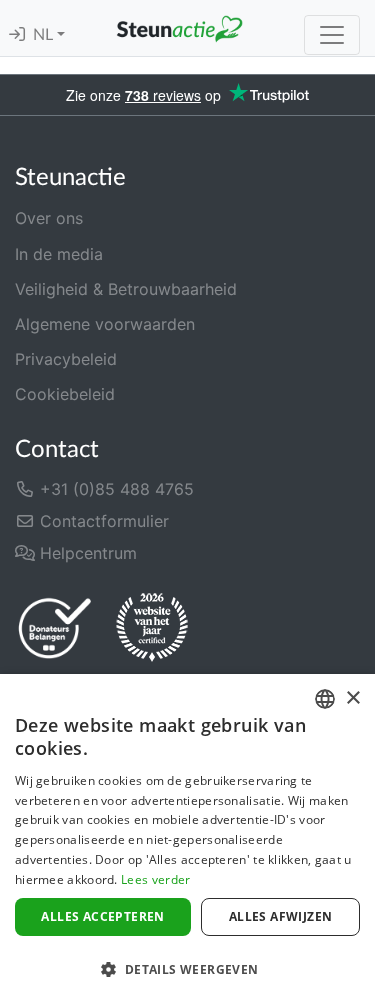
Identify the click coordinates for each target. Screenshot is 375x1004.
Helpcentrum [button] (86, 553)
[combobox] (325, 699)
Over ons (49, 218)
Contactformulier (102, 521)
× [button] (352, 698)
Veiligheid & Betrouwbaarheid (126, 289)
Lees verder (155, 879)
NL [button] (45, 35)
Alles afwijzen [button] (281, 916)
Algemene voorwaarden (105, 324)
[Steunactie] (179, 28)
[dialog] (187, 839)
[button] (187, 969)
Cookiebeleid (65, 394)
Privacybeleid (66, 359)
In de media (59, 254)
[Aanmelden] (17, 35)
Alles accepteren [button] (102, 916)
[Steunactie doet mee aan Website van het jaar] (152, 628)
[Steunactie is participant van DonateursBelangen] (55, 627)
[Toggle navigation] (332, 35)
